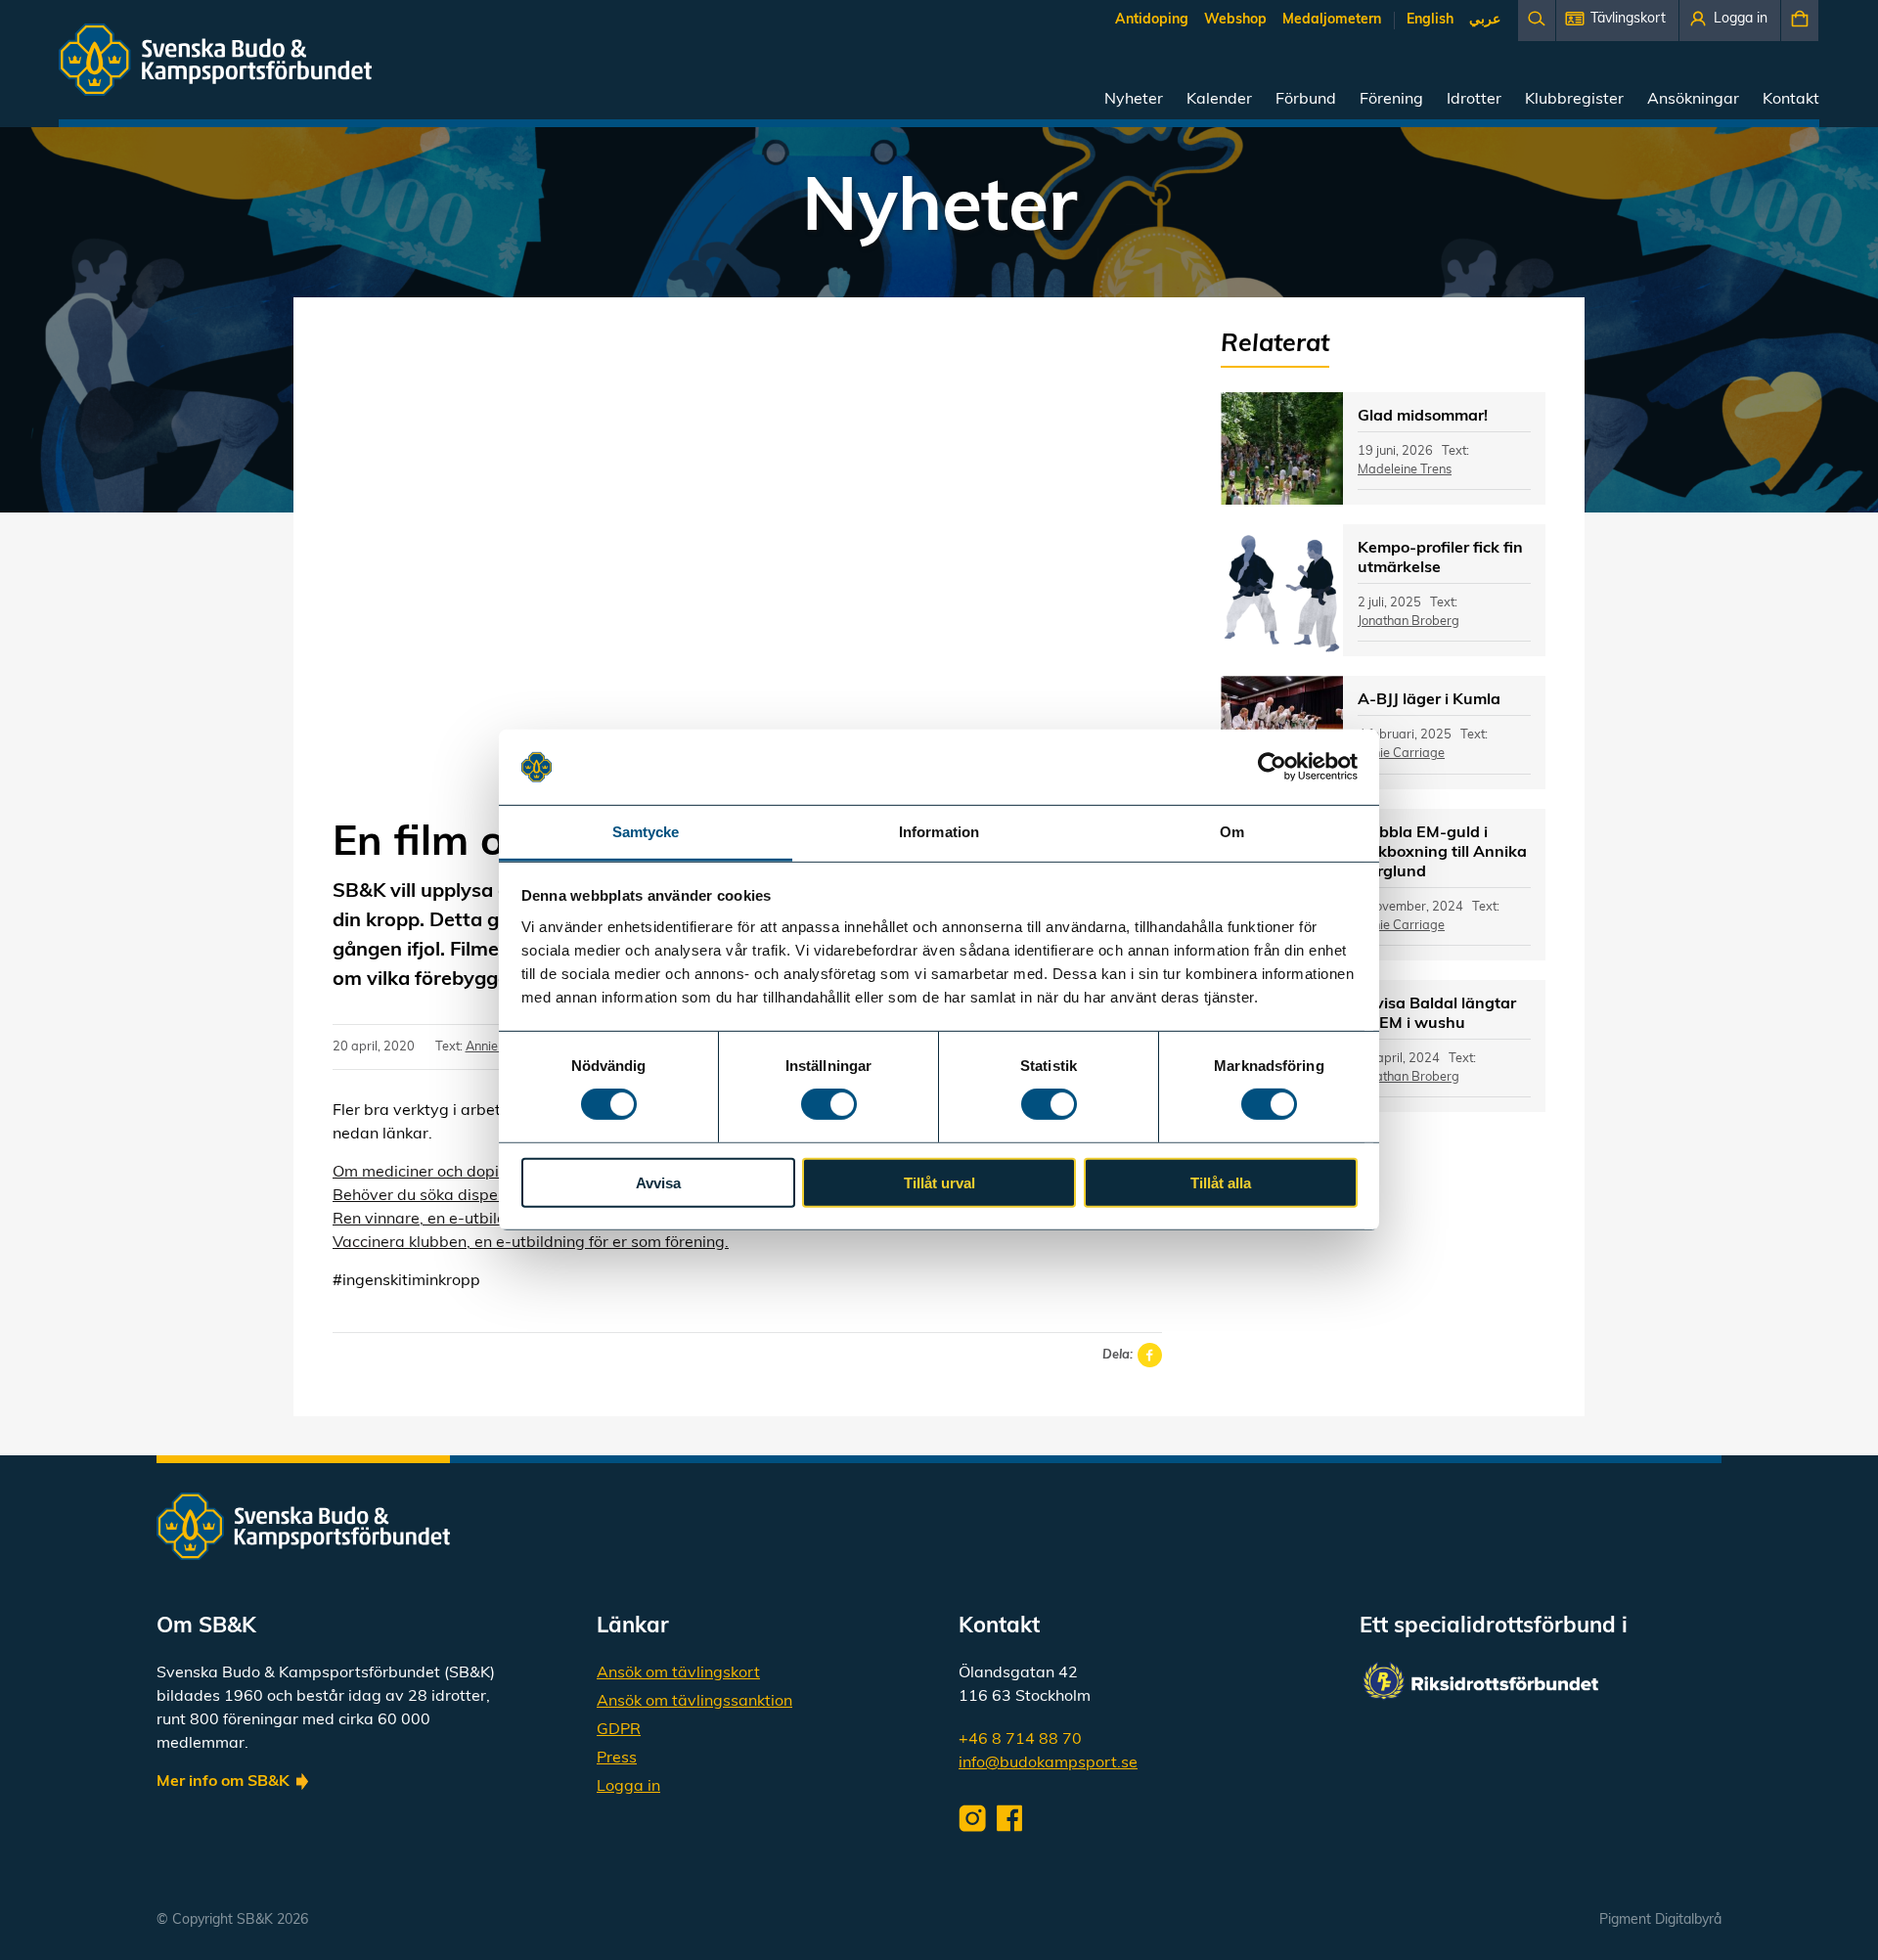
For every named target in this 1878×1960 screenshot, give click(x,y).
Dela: (1118, 1355)
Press (617, 1759)
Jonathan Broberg (1408, 622)
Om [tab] (1232, 832)
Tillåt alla (1221, 1182)
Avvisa (658, 1182)
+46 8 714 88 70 (1020, 1740)
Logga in (628, 1787)
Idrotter (1474, 100)
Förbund (1306, 100)
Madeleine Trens (1405, 470)
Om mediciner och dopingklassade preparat (492, 1173)
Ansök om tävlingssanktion (694, 1702)
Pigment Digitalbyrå (1660, 1920)
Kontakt (1791, 100)
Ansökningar (1693, 100)
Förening (1391, 100)
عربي (1485, 20)
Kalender (1219, 100)
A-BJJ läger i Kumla (1429, 700)
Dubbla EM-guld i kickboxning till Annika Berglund (1442, 853)
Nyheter (1134, 100)
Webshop (1235, 20)
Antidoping (1152, 20)
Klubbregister (1574, 100)
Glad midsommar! (1423, 417)
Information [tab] (939, 832)
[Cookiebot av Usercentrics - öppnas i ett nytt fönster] (1272, 767)
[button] (1617, 21)
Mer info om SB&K (223, 1782)
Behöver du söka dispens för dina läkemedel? (496, 1196)
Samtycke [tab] (646, 832)
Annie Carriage (1401, 754)
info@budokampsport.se (1048, 1763)
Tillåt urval (939, 1182)
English (1430, 20)
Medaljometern (1332, 20)
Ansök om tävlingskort (678, 1673)
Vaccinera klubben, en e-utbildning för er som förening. (531, 1243)
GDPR (619, 1730)
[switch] (829, 1104)
